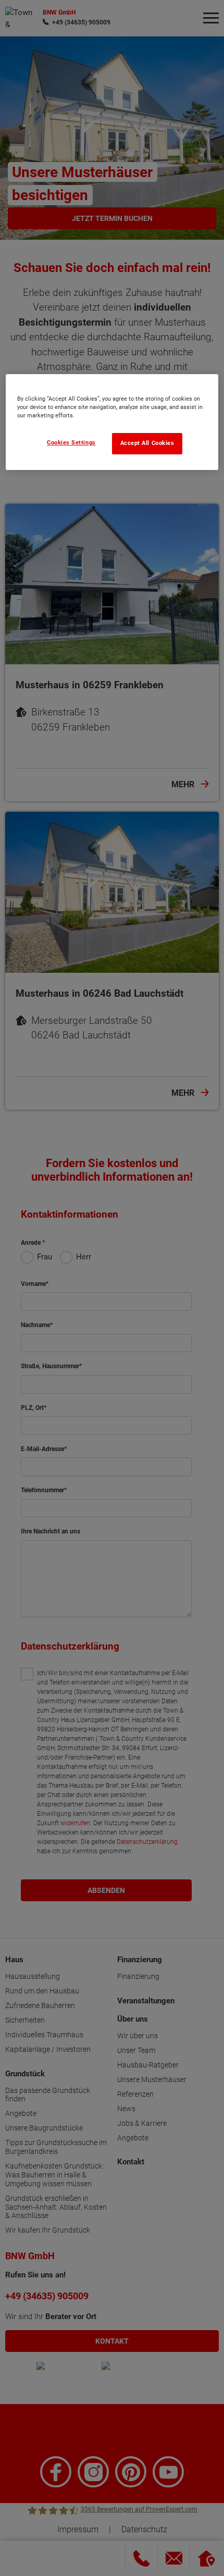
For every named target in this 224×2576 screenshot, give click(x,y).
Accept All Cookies (147, 443)
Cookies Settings (71, 443)
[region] (112, 422)
